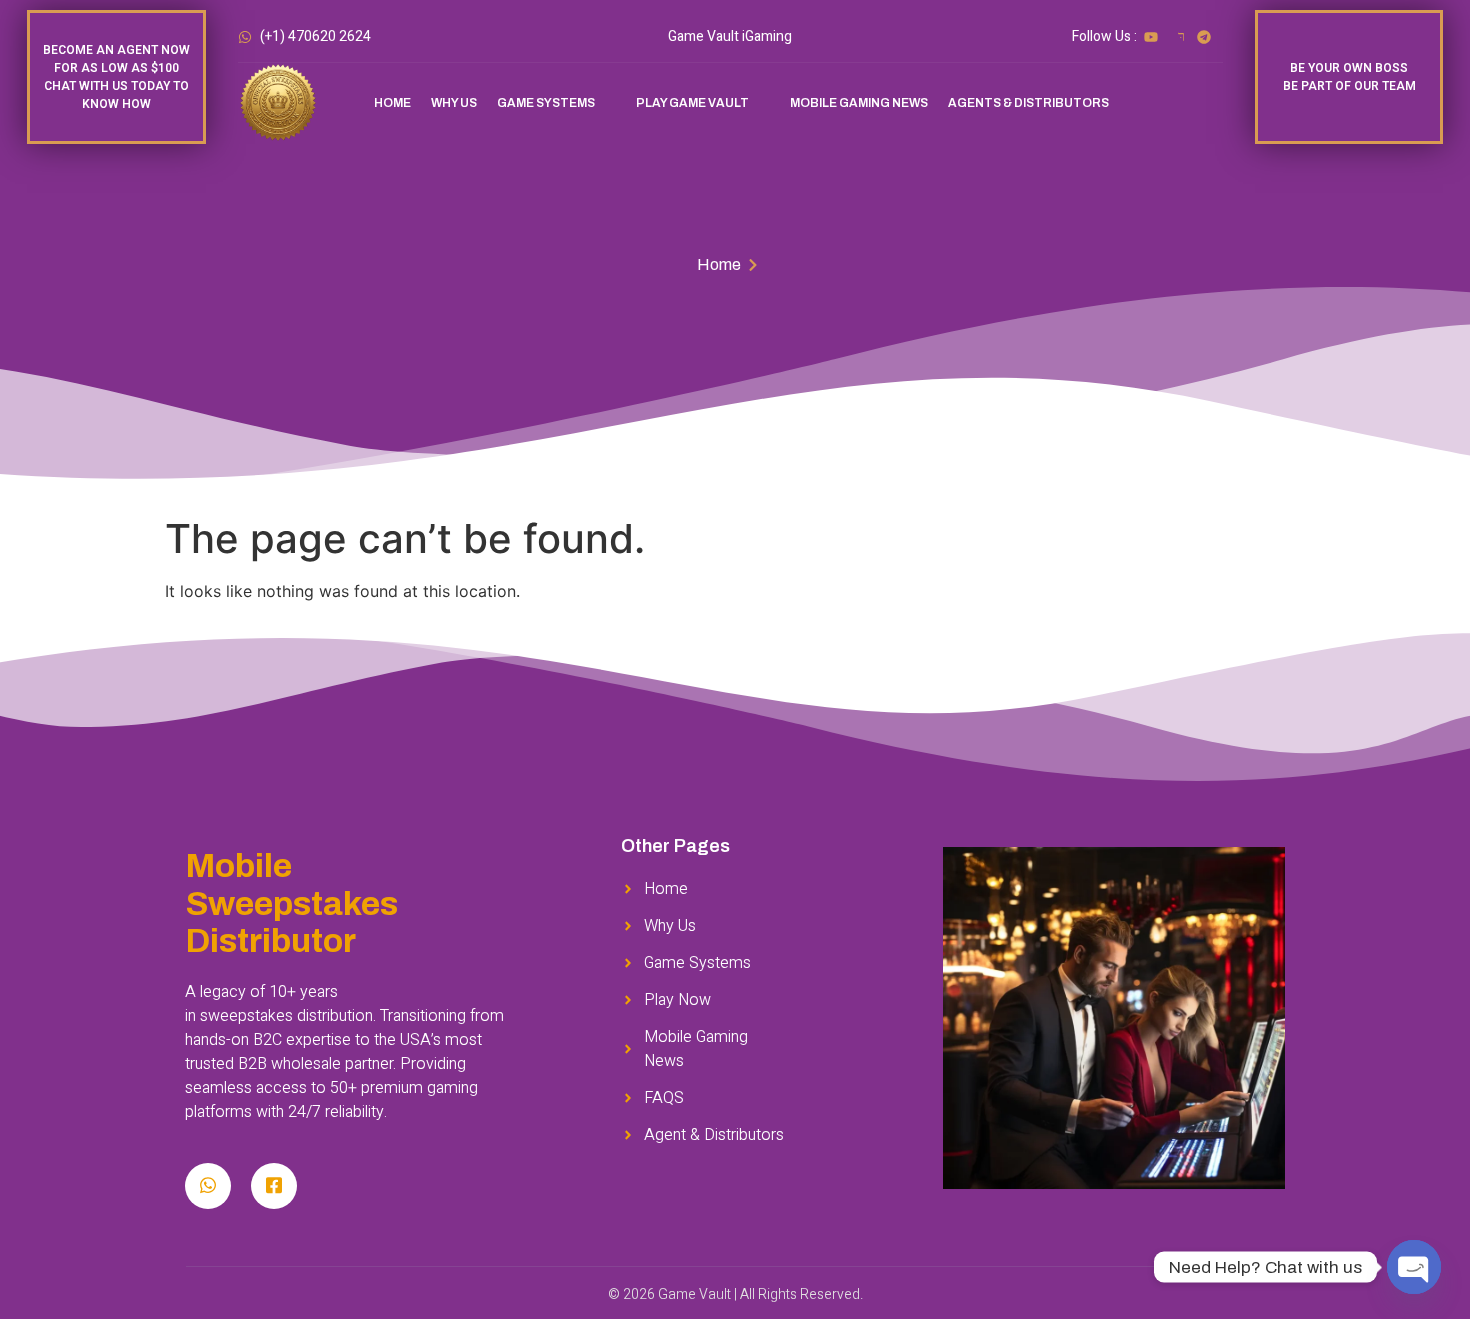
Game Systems (546, 103)
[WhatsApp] (208, 1186)
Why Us (454, 103)
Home (392, 103)
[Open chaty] (1414, 1267)
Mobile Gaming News (859, 103)
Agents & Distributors (1028, 103)
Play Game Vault (692, 103)
